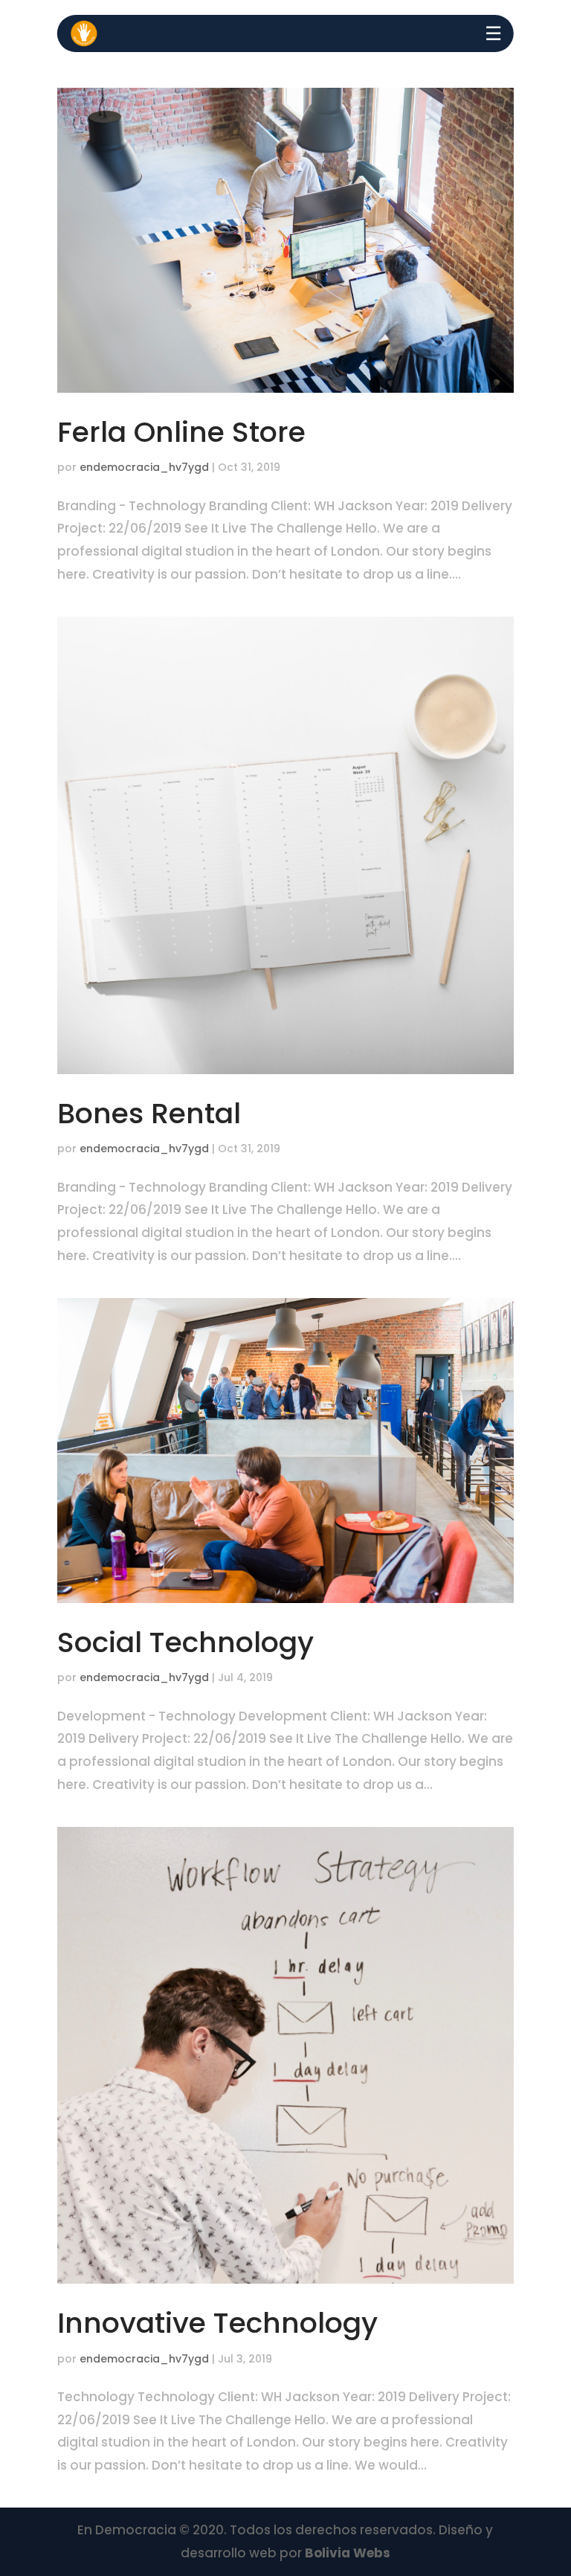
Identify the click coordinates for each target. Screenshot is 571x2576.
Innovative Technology (217, 2323)
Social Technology (186, 1642)
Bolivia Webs (348, 2553)
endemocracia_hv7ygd (144, 467)
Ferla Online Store (181, 432)
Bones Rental (149, 1113)
